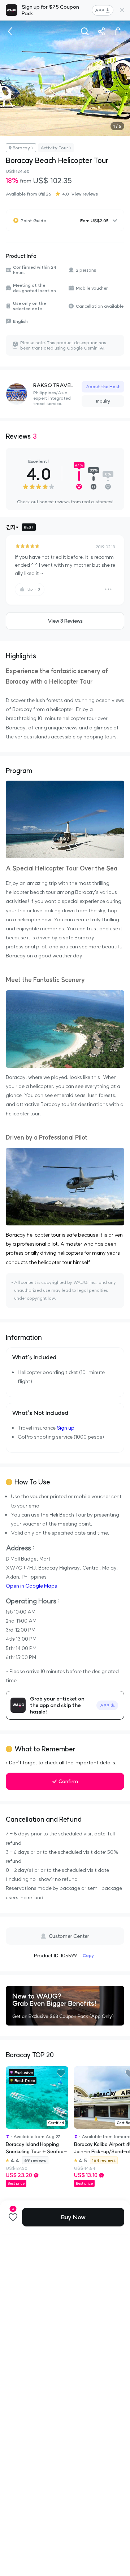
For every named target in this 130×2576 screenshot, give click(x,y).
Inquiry (103, 401)
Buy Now (73, 2217)
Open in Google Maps (31, 1586)
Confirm (68, 1781)
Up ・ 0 (34, 589)
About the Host (103, 387)
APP (100, 10)
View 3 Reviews (65, 621)
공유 (101, 31)
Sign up (66, 1428)
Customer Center (69, 1936)
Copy (88, 1955)
